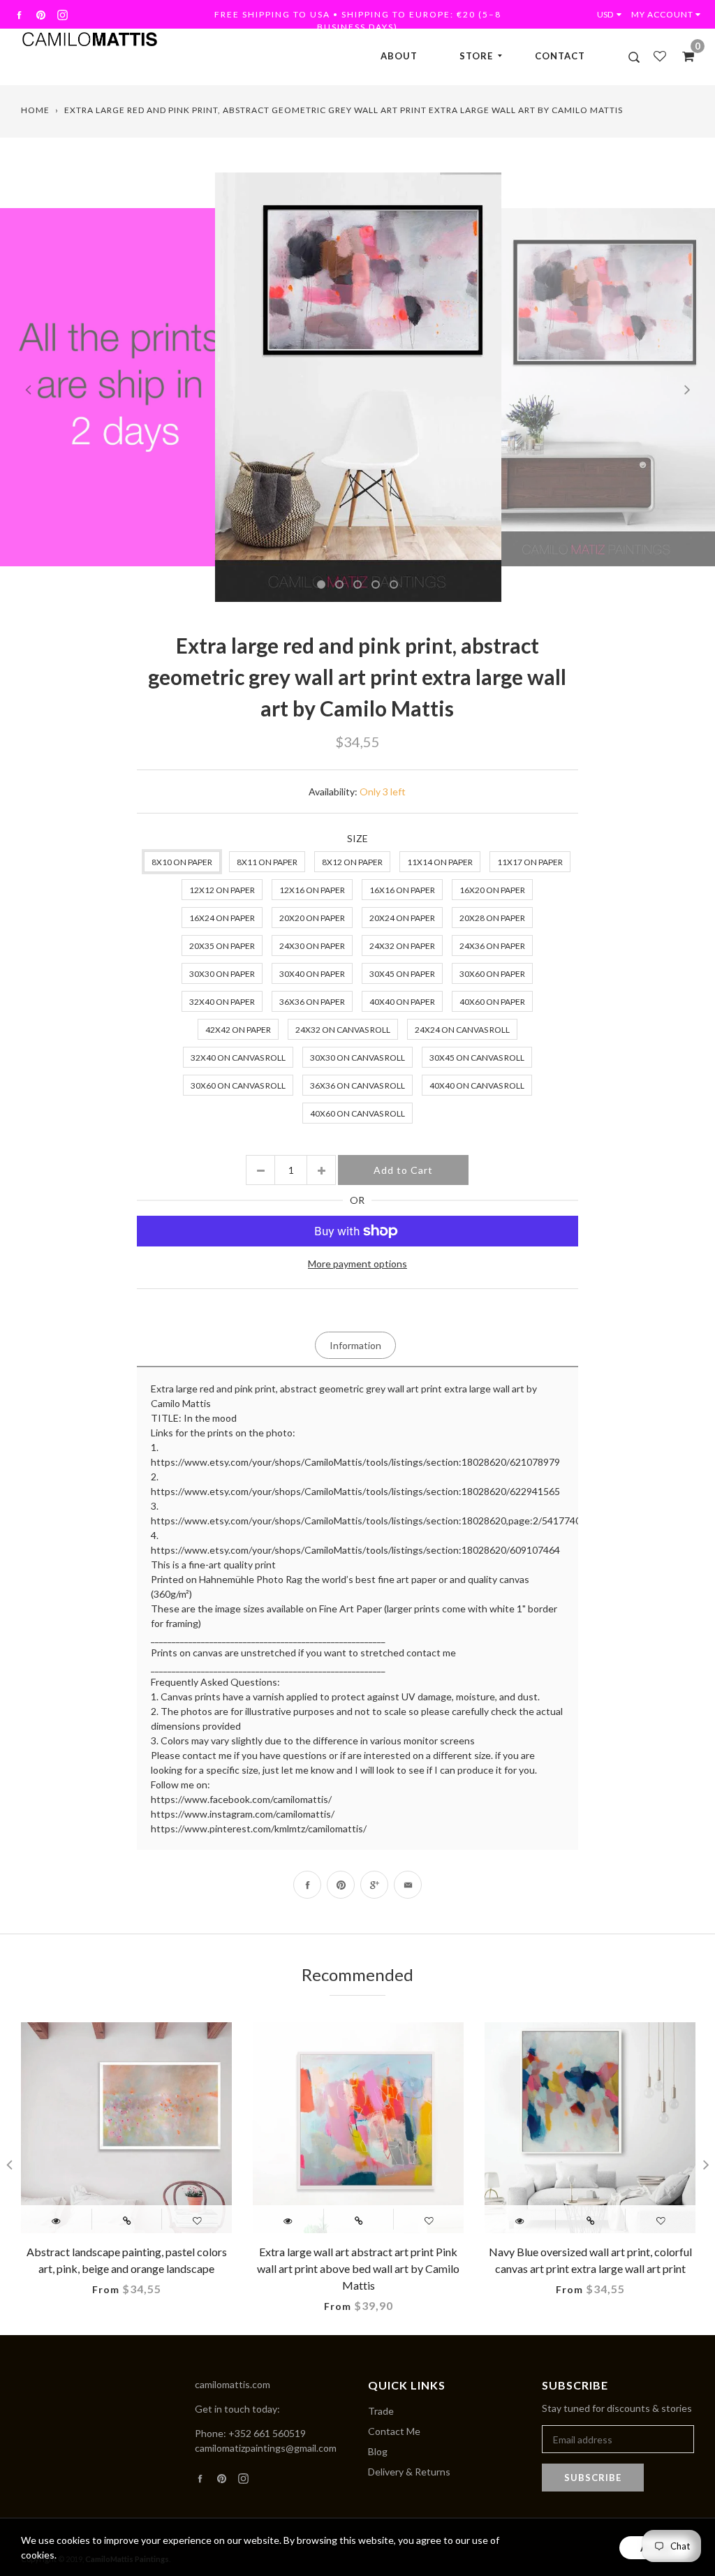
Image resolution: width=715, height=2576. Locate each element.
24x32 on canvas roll (343, 1030)
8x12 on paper (352, 862)
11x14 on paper (440, 862)
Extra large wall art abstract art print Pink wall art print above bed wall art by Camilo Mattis (358, 2268)
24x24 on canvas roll (462, 1030)
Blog (378, 2451)
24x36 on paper (492, 946)
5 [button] (394, 584)
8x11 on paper (267, 862)
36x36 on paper (312, 1002)
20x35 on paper (222, 946)
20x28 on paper (492, 918)
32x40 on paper (222, 1002)
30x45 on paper (402, 974)
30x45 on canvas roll (477, 1058)
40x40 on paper (402, 1002)
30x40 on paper (312, 974)
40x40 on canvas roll (477, 1085)
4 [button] (376, 584)
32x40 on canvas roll (238, 1058)
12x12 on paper (222, 890)
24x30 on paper (312, 946)
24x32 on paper (402, 946)
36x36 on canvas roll (357, 1085)
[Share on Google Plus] (374, 1885)
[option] (358, 388)
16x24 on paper (222, 918)
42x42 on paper (238, 1030)
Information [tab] (355, 1345)
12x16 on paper (312, 890)
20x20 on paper (312, 918)
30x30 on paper (222, 974)
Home (35, 110)
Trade (381, 2411)
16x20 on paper (492, 890)
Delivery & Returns (409, 2472)
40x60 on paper (492, 1002)
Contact (560, 56)
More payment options (357, 1264)
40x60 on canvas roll (357, 1113)
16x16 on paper (402, 890)
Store (476, 56)
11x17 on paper (530, 862)
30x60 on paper (492, 974)
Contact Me (394, 2431)
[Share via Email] (408, 1885)
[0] (684, 56)
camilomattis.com (233, 2384)
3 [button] (357, 584)
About (399, 56)
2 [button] (339, 584)
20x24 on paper (402, 918)
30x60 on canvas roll (238, 1085)
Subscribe (593, 2478)
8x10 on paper (182, 862)
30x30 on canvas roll (357, 1058)
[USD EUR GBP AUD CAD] (612, 14)
